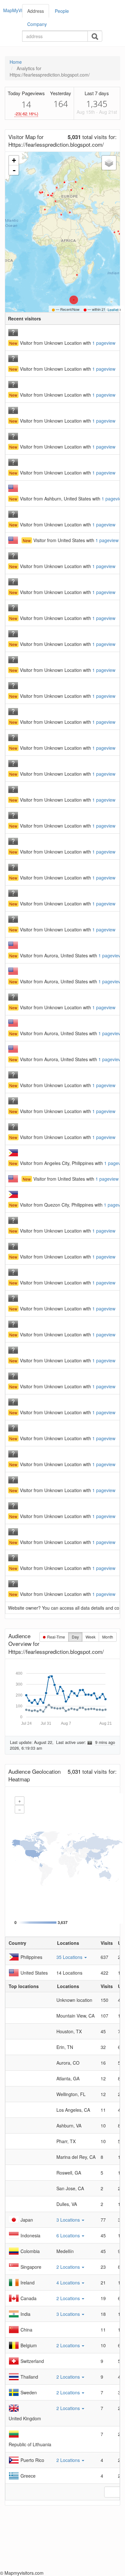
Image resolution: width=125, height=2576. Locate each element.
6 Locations (69, 2235)
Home (16, 62)
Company (37, 24)
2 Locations (69, 2267)
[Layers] (109, 163)
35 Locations (70, 1957)
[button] (104, 343)
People (62, 11)
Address (36, 11)
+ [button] (14, 160)
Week (91, 1637)
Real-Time (56, 1637)
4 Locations (69, 2283)
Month (108, 1637)
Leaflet (113, 310)
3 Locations (69, 2220)
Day (75, 1637)
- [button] (14, 170)
